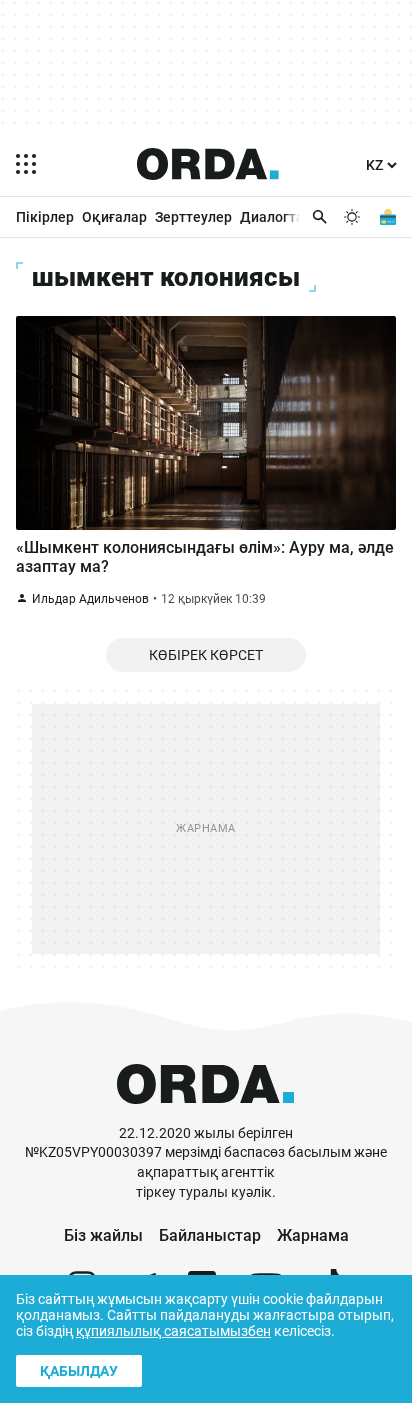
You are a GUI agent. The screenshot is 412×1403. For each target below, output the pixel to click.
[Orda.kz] (205, 1114)
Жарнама (313, 1235)
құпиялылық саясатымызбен (173, 1331)
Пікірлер (45, 217)
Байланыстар (210, 1235)
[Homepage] (208, 164)
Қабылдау (79, 1371)
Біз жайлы (103, 1235)
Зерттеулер (193, 217)
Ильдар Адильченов (90, 599)
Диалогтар (276, 217)
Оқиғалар (114, 217)
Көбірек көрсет (206, 655)
